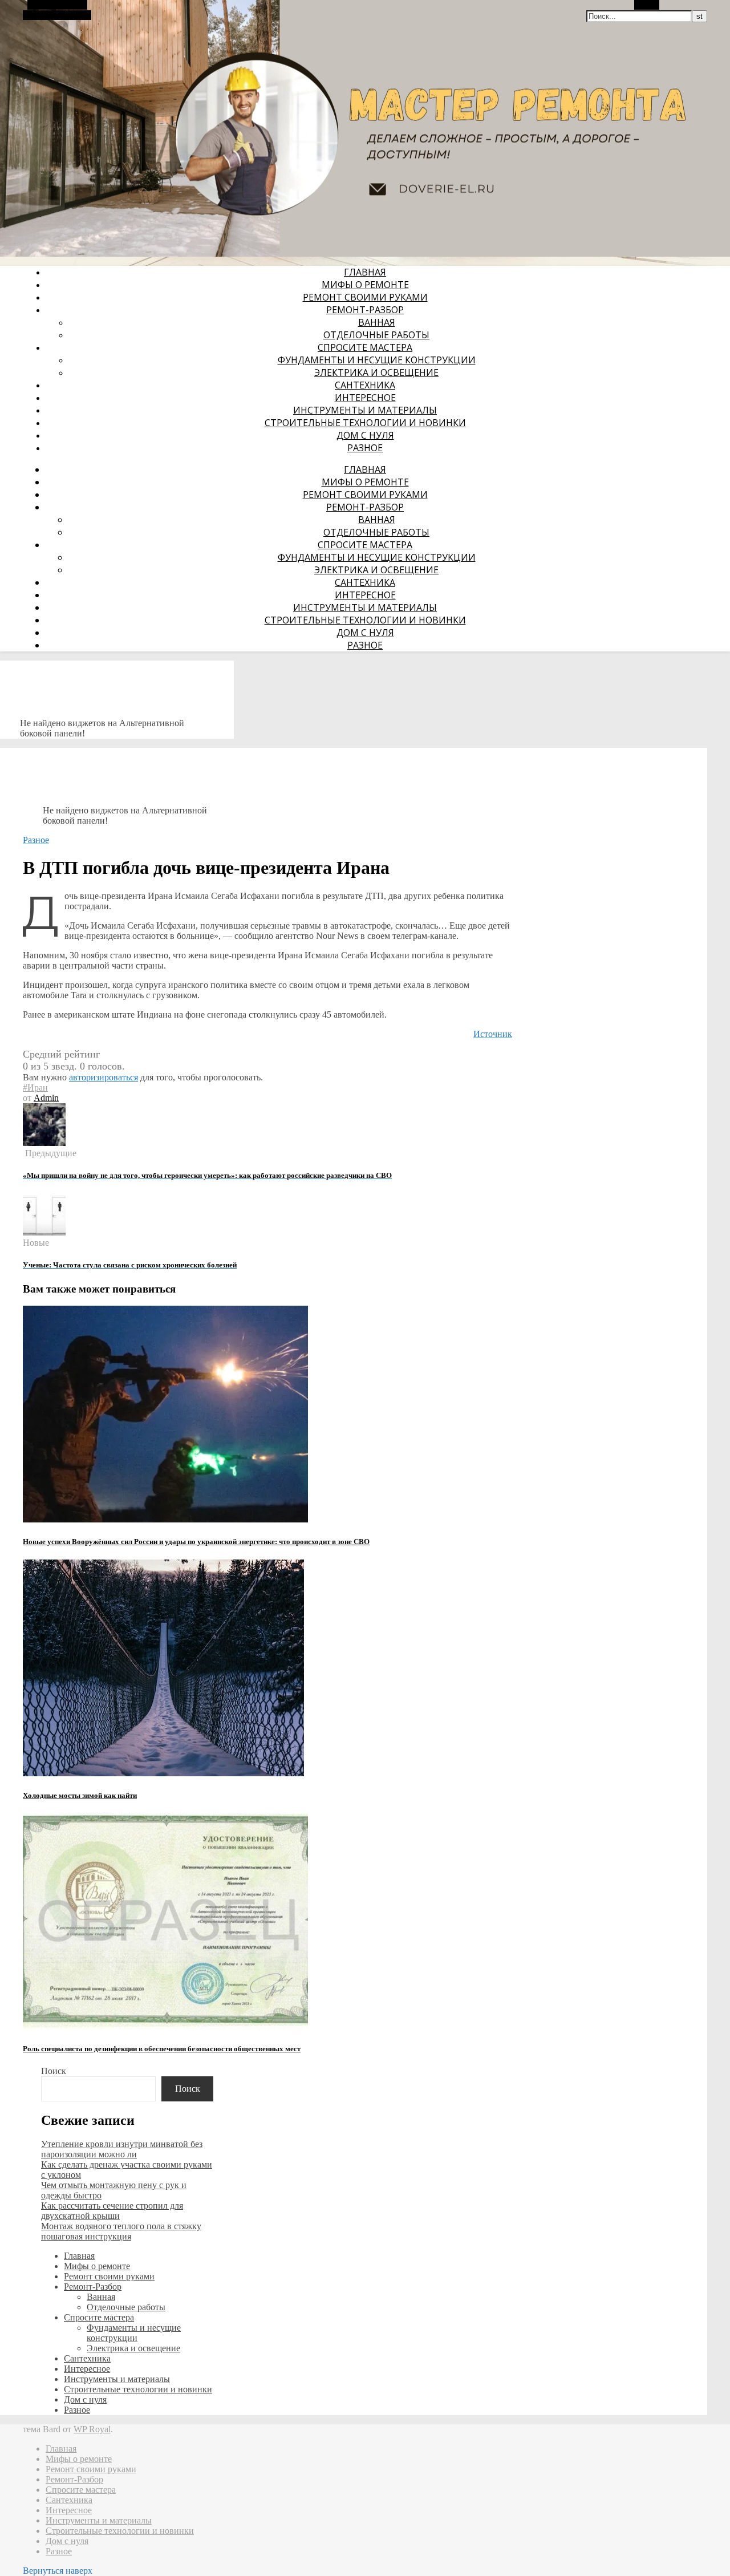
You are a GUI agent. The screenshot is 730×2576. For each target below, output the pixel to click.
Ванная (377, 322)
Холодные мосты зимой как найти (80, 1795)
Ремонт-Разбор (365, 310)
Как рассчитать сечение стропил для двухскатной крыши (112, 2211)
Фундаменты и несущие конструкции (377, 360)
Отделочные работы (376, 335)
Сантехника (365, 385)
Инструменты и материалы (365, 410)
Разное (365, 448)
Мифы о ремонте (365, 285)
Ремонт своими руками (365, 297)
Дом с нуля (365, 435)
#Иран (35, 1087)
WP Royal (92, 2429)
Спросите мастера (365, 347)
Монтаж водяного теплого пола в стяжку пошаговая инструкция (121, 2231)
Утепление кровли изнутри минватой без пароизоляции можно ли (122, 2149)
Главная (365, 272)
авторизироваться (104, 1077)
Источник (493, 1034)
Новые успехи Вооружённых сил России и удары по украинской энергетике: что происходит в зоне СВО (196, 1542)
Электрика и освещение (376, 372)
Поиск (54, 2071)
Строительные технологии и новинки (365, 423)
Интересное (365, 398)
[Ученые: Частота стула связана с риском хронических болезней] (44, 1232)
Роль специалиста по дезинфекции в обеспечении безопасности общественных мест (162, 2049)
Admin (46, 1098)
